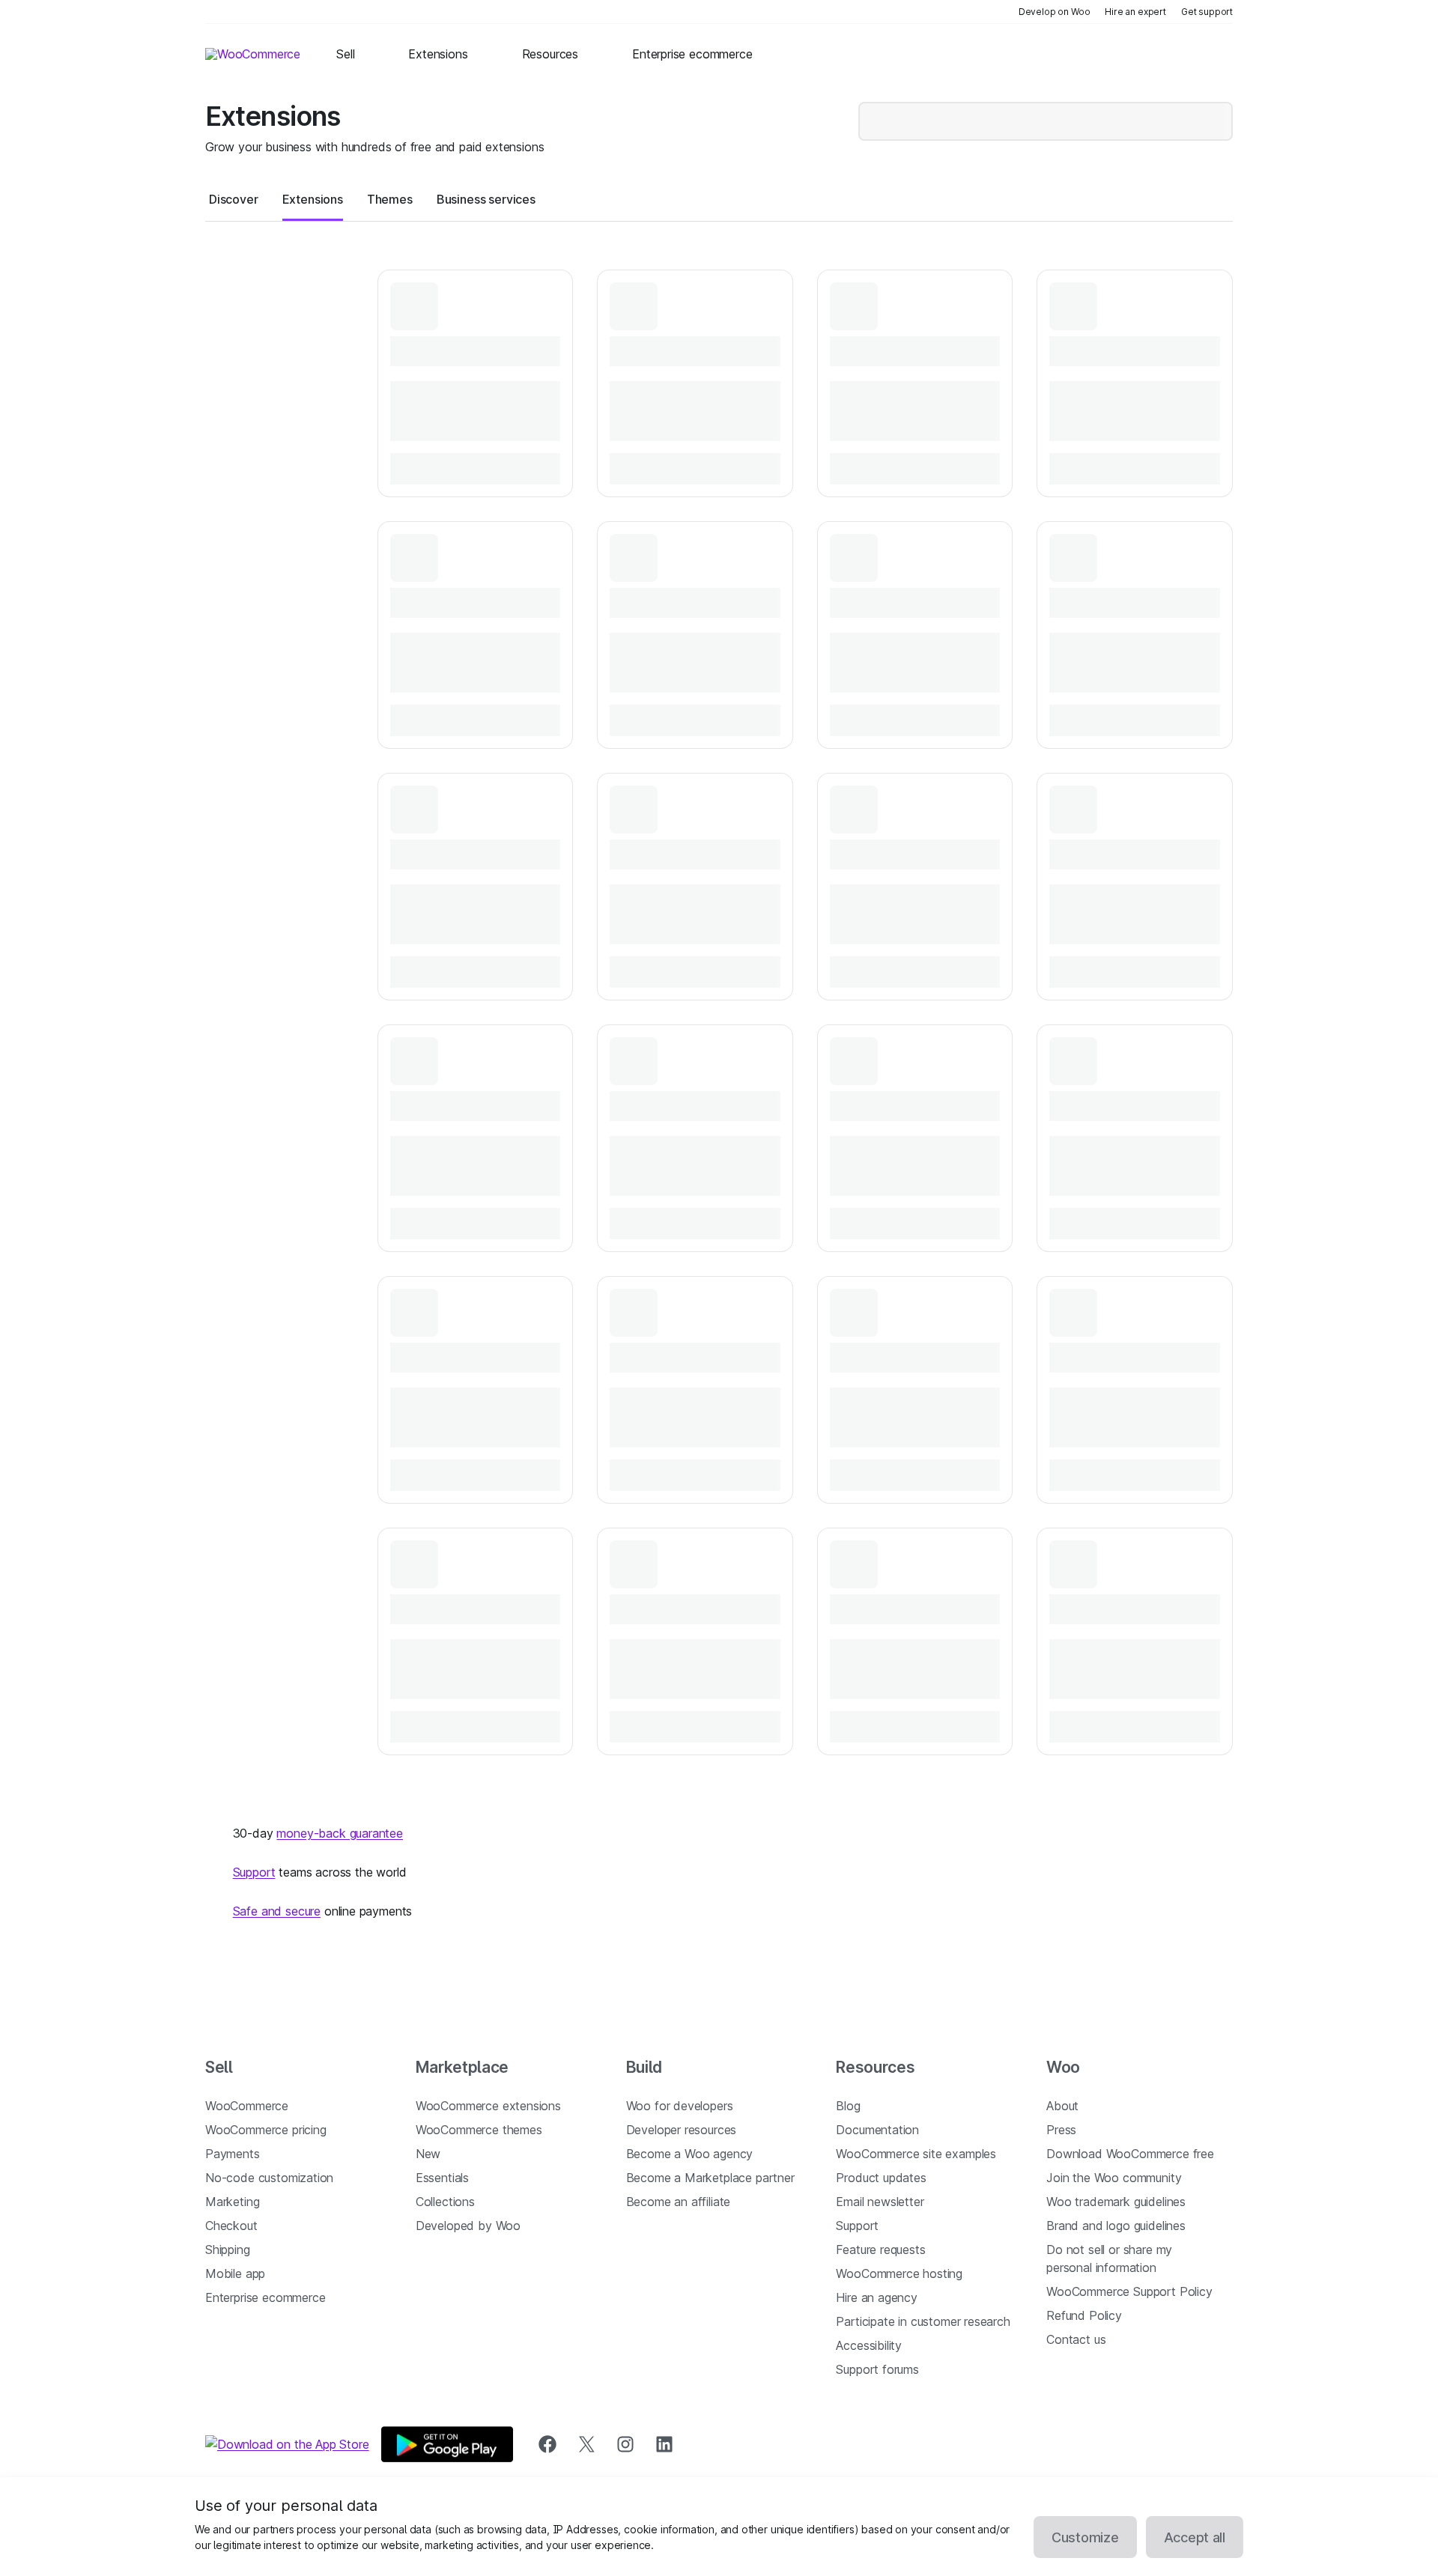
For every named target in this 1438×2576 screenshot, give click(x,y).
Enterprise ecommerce (265, 2297)
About (1062, 2106)
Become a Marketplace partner (710, 2178)
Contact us (1076, 2339)
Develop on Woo (1055, 12)
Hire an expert (1135, 12)
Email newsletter (880, 2202)
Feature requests (880, 2250)
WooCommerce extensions (488, 2106)
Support (254, 1872)
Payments (233, 2154)
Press (1061, 2130)
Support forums (877, 2369)
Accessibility (869, 2345)
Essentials (442, 2178)
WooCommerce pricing (266, 2130)
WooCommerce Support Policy (1129, 2291)
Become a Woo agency (690, 2154)
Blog (848, 2106)
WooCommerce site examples (916, 2154)
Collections (445, 2202)
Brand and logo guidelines (1116, 2226)
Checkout (231, 2226)
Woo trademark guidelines (1116, 2202)
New (428, 2154)
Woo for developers (680, 2106)
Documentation (877, 2130)
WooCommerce (247, 2106)
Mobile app (235, 2273)
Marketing (232, 2202)
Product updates (881, 2178)
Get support (1207, 12)
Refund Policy (1084, 2315)
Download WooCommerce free (1130, 2154)
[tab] (234, 199)
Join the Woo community (1114, 2178)
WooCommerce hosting (899, 2273)
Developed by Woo (468, 2226)
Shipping (228, 2250)
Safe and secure (277, 1911)
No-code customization (269, 2178)
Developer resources (682, 2130)
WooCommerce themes (479, 2130)
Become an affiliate (679, 2202)
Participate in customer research (923, 2321)
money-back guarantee (339, 1833)
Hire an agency (877, 2297)
